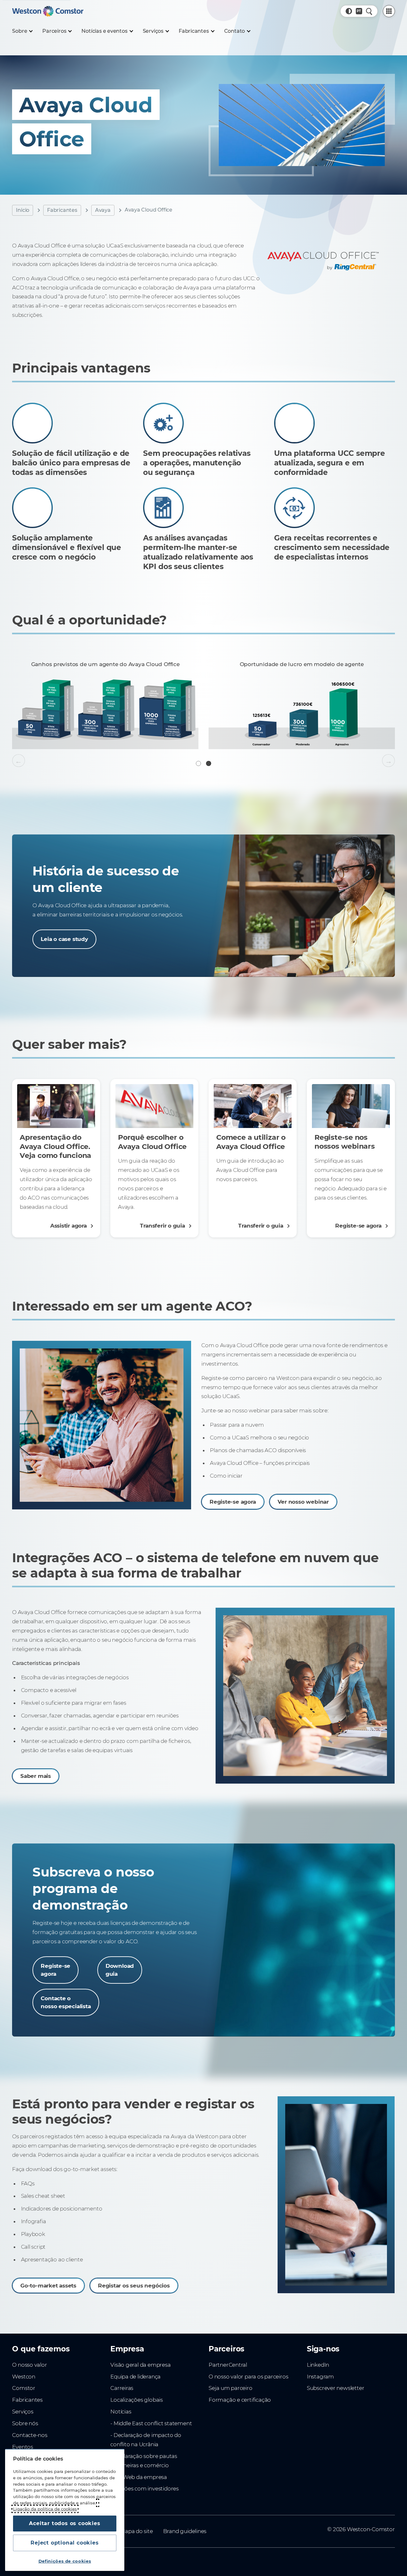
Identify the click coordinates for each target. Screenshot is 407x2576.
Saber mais (36, 1776)
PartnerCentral (228, 2365)
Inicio (23, 210)
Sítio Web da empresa (139, 2477)
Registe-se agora (233, 1502)
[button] (349, 11)
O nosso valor (29, 2365)
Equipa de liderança (135, 2377)
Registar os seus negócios (134, 2285)
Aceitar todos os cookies (65, 2523)
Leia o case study (64, 939)
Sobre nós (25, 2423)
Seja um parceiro (231, 2388)
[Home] (48, 11)
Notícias (121, 2412)
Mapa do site (136, 2531)
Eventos (23, 2447)
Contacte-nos (30, 2435)
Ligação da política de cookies (45, 2509)
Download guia (120, 1970)
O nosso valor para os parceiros (248, 2377)
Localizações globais (137, 2400)
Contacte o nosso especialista (66, 2002)
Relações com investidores (145, 2489)
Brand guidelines (185, 2531)
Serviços (23, 2412)
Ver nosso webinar (303, 1502)
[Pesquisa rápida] (369, 11)
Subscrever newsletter (336, 2388)
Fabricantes (62, 210)
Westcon (24, 2377)
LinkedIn (318, 2365)
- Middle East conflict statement (151, 2423)
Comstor (24, 2388)
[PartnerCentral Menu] (389, 11)
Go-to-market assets (48, 2285)
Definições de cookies (65, 2561)
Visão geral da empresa (140, 2365)
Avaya (103, 210)
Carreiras (122, 2388)
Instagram (320, 2377)
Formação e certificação (240, 2400)
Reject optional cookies (65, 2543)
